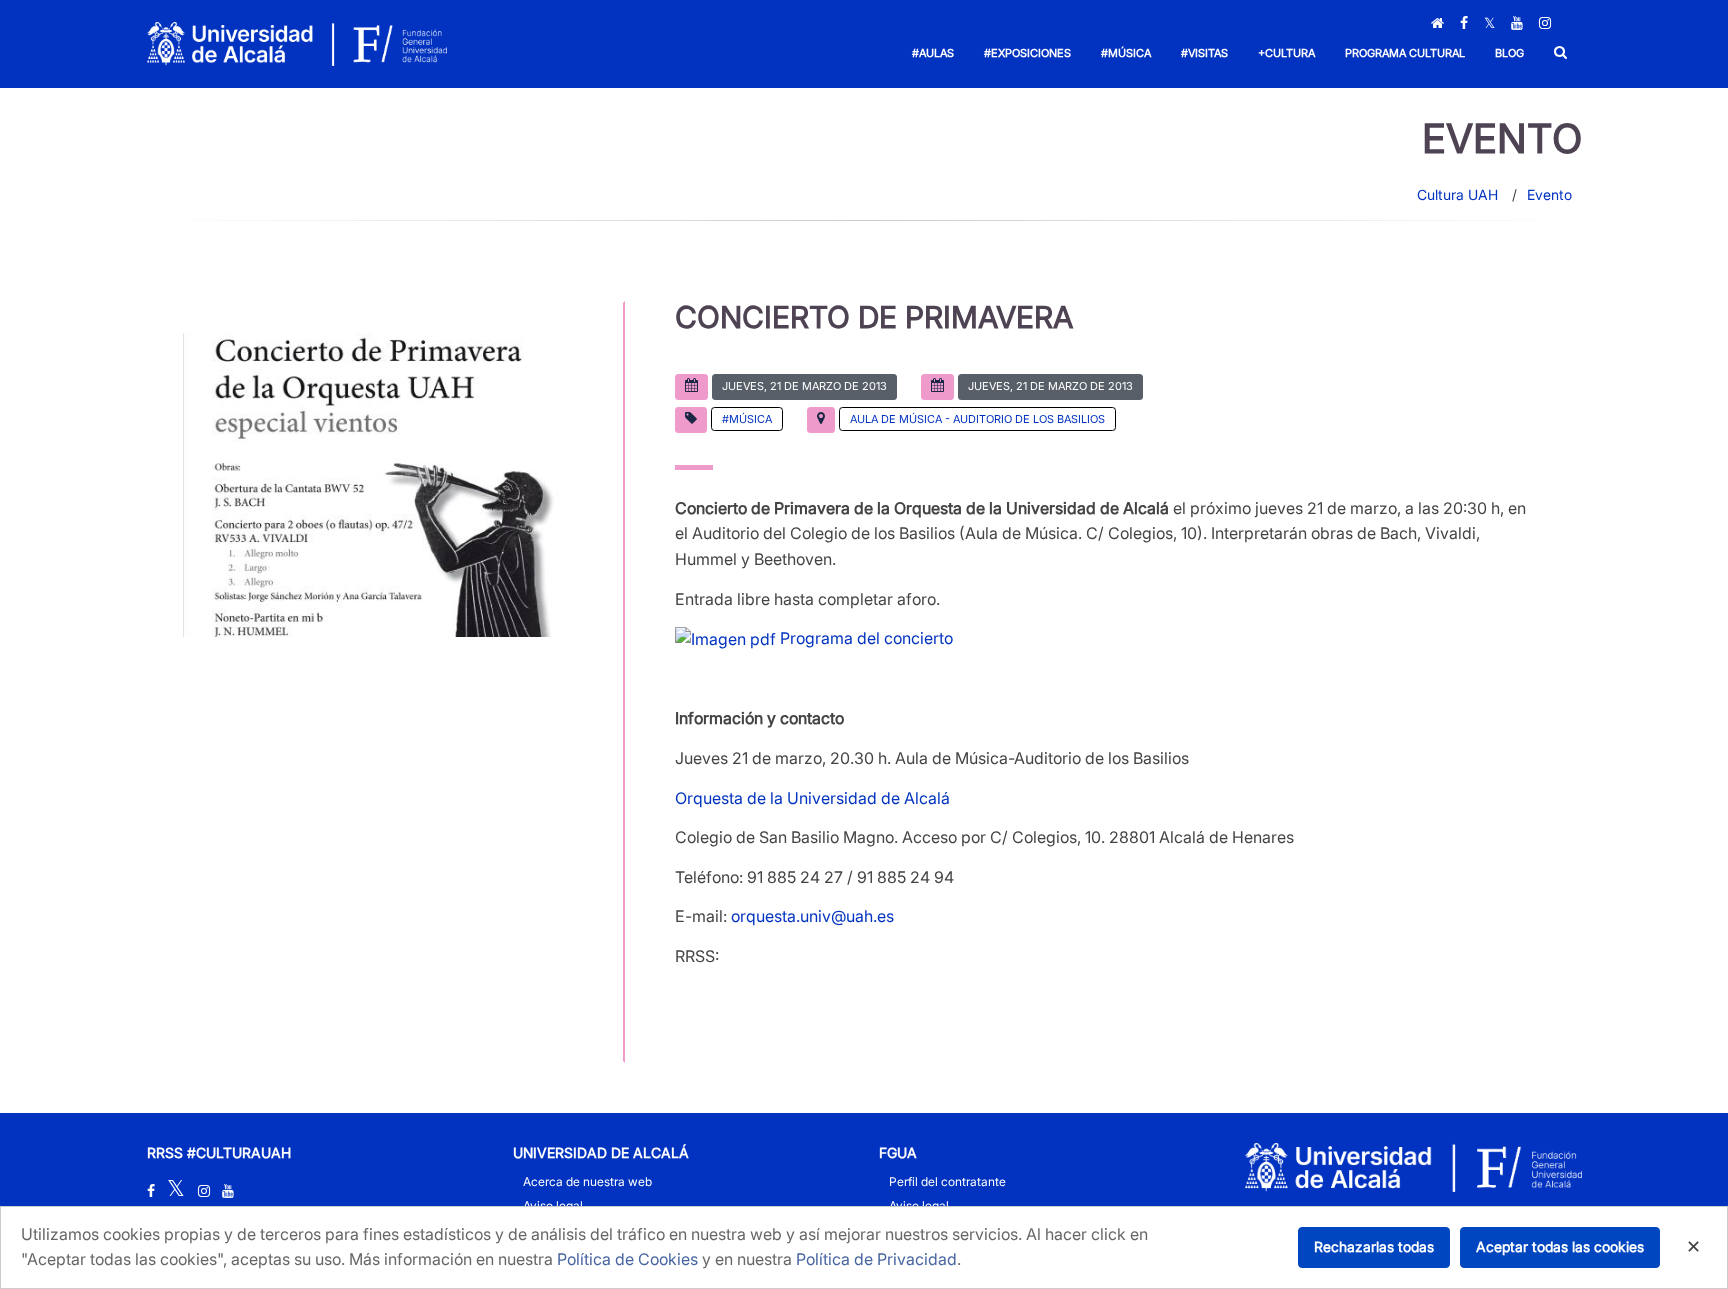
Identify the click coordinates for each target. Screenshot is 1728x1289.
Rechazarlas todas (1374, 1246)
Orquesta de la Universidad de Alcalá (812, 798)
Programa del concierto (864, 638)
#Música (1126, 53)
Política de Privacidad (876, 1259)
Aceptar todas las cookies (1560, 1246)
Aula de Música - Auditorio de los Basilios (977, 419)
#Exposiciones (1027, 53)
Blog (1509, 53)
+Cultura (1286, 53)
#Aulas (933, 53)
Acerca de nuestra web (587, 1181)
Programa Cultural (1405, 53)
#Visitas (1204, 53)
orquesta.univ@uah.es (812, 916)
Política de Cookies (627, 1259)
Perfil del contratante (947, 1181)
